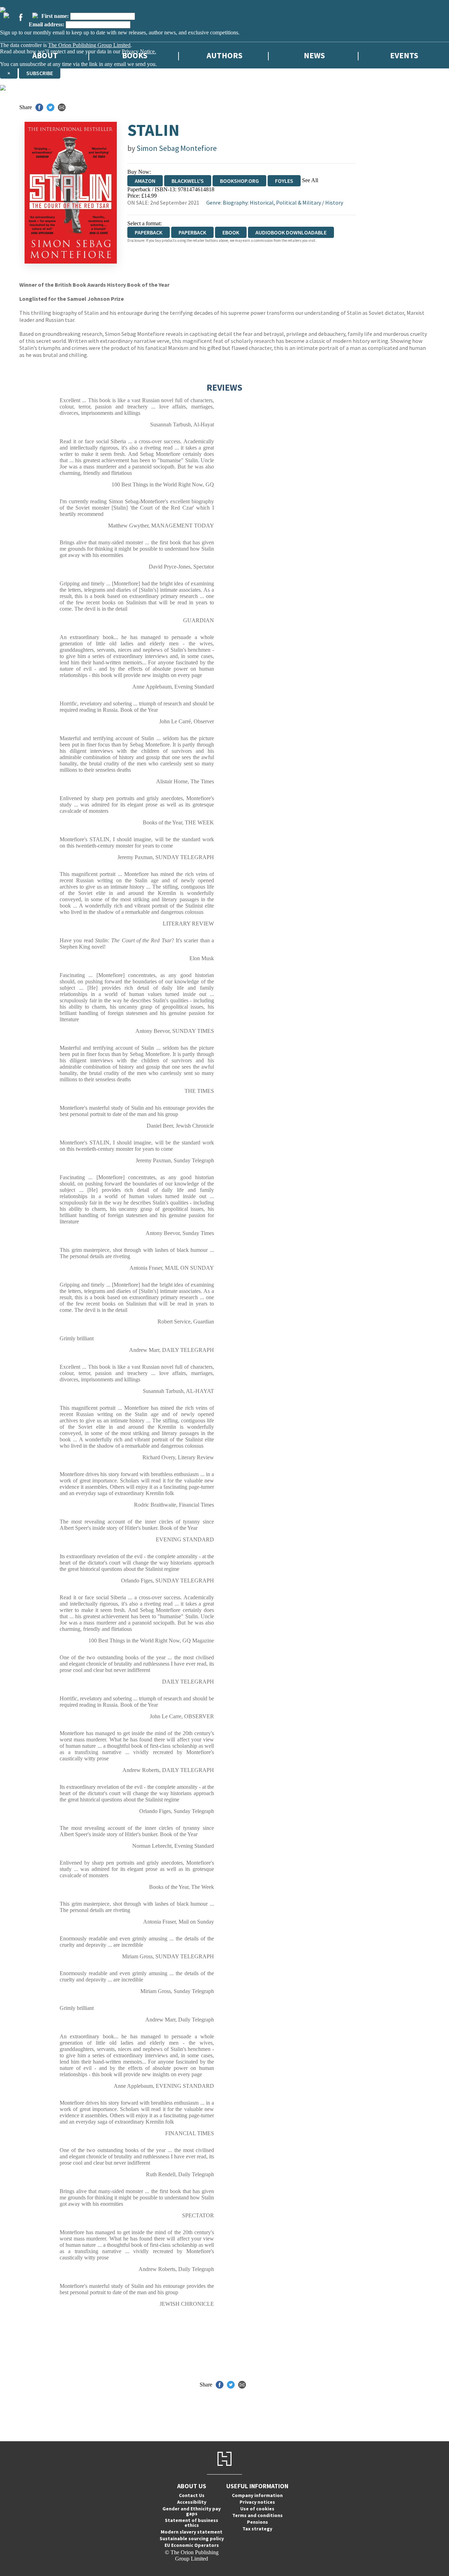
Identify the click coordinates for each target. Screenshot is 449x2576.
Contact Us (192, 2495)
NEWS (314, 55)
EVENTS (404, 55)
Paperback (192, 232)
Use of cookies (257, 2509)
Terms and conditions (257, 2515)
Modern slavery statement (192, 2532)
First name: (55, 16)
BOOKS (135, 55)
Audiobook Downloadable (291, 232)
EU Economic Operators (192, 2545)
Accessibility (192, 2502)
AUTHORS (224, 55)
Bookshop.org (239, 181)
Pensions (257, 2522)
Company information (257, 2495)
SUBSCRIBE (40, 73)
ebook (231, 232)
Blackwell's (188, 181)
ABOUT (45, 55)
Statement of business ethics (192, 2523)
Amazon (145, 181)
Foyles (284, 181)
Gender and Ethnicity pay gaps (192, 2511)
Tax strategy (257, 2529)
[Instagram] (35, 15)
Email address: (46, 24)
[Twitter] (6, 15)
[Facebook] (21, 17)
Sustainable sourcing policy (192, 2538)
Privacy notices (257, 2502)
